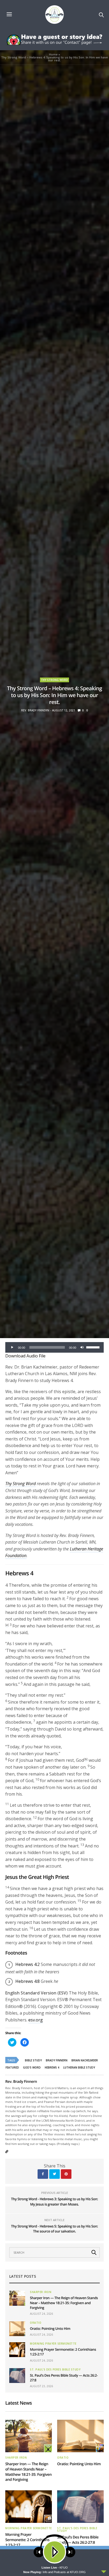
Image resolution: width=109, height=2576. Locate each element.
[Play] (12, 1347)
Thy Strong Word (54, 680)
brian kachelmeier (85, 2060)
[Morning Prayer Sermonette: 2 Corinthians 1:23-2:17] (17, 2350)
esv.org (36, 2020)
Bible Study (33, 2060)
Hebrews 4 (52, 2067)
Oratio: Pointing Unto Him (50, 2328)
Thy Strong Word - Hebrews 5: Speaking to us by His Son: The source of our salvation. (55, 2229)
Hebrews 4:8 (28, 1981)
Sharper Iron (41, 2292)
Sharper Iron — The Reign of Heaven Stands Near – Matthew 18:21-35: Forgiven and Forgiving (64, 2303)
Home (53, 54)
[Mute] (82, 1347)
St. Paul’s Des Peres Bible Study (55, 2369)
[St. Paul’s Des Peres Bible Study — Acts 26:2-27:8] (17, 2376)
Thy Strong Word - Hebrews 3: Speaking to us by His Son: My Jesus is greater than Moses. (55, 2202)
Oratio (36, 2323)
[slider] (94, 1347)
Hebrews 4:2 (28, 1964)
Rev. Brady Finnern (35, 710)
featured (12, 2067)
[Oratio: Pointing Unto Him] (17, 2329)
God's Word (32, 2067)
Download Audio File (25, 1356)
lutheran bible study (79, 2067)
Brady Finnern (57, 2060)
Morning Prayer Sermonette (53, 2344)
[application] (54, 1347)
